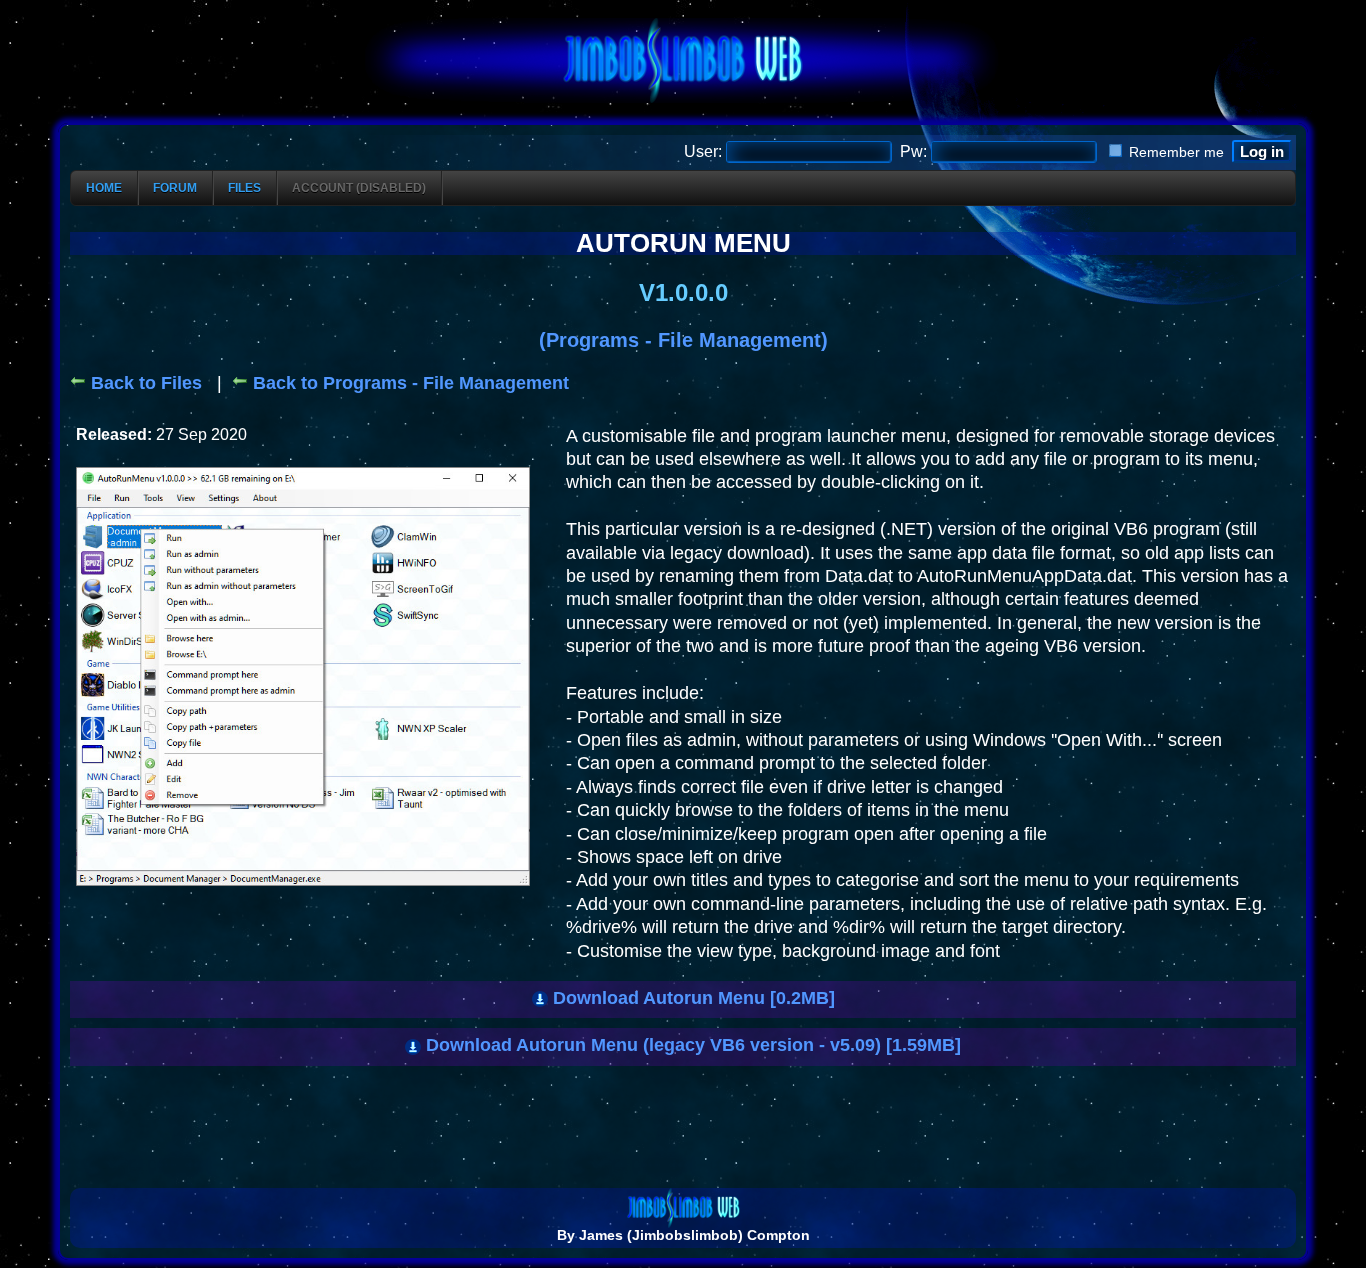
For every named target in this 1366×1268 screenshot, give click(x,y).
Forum (175, 188)
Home (104, 188)
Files (244, 188)
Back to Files (144, 383)
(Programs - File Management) (683, 340)
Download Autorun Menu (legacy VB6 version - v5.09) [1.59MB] (691, 1045)
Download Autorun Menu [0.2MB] (691, 998)
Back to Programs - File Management (408, 383)
